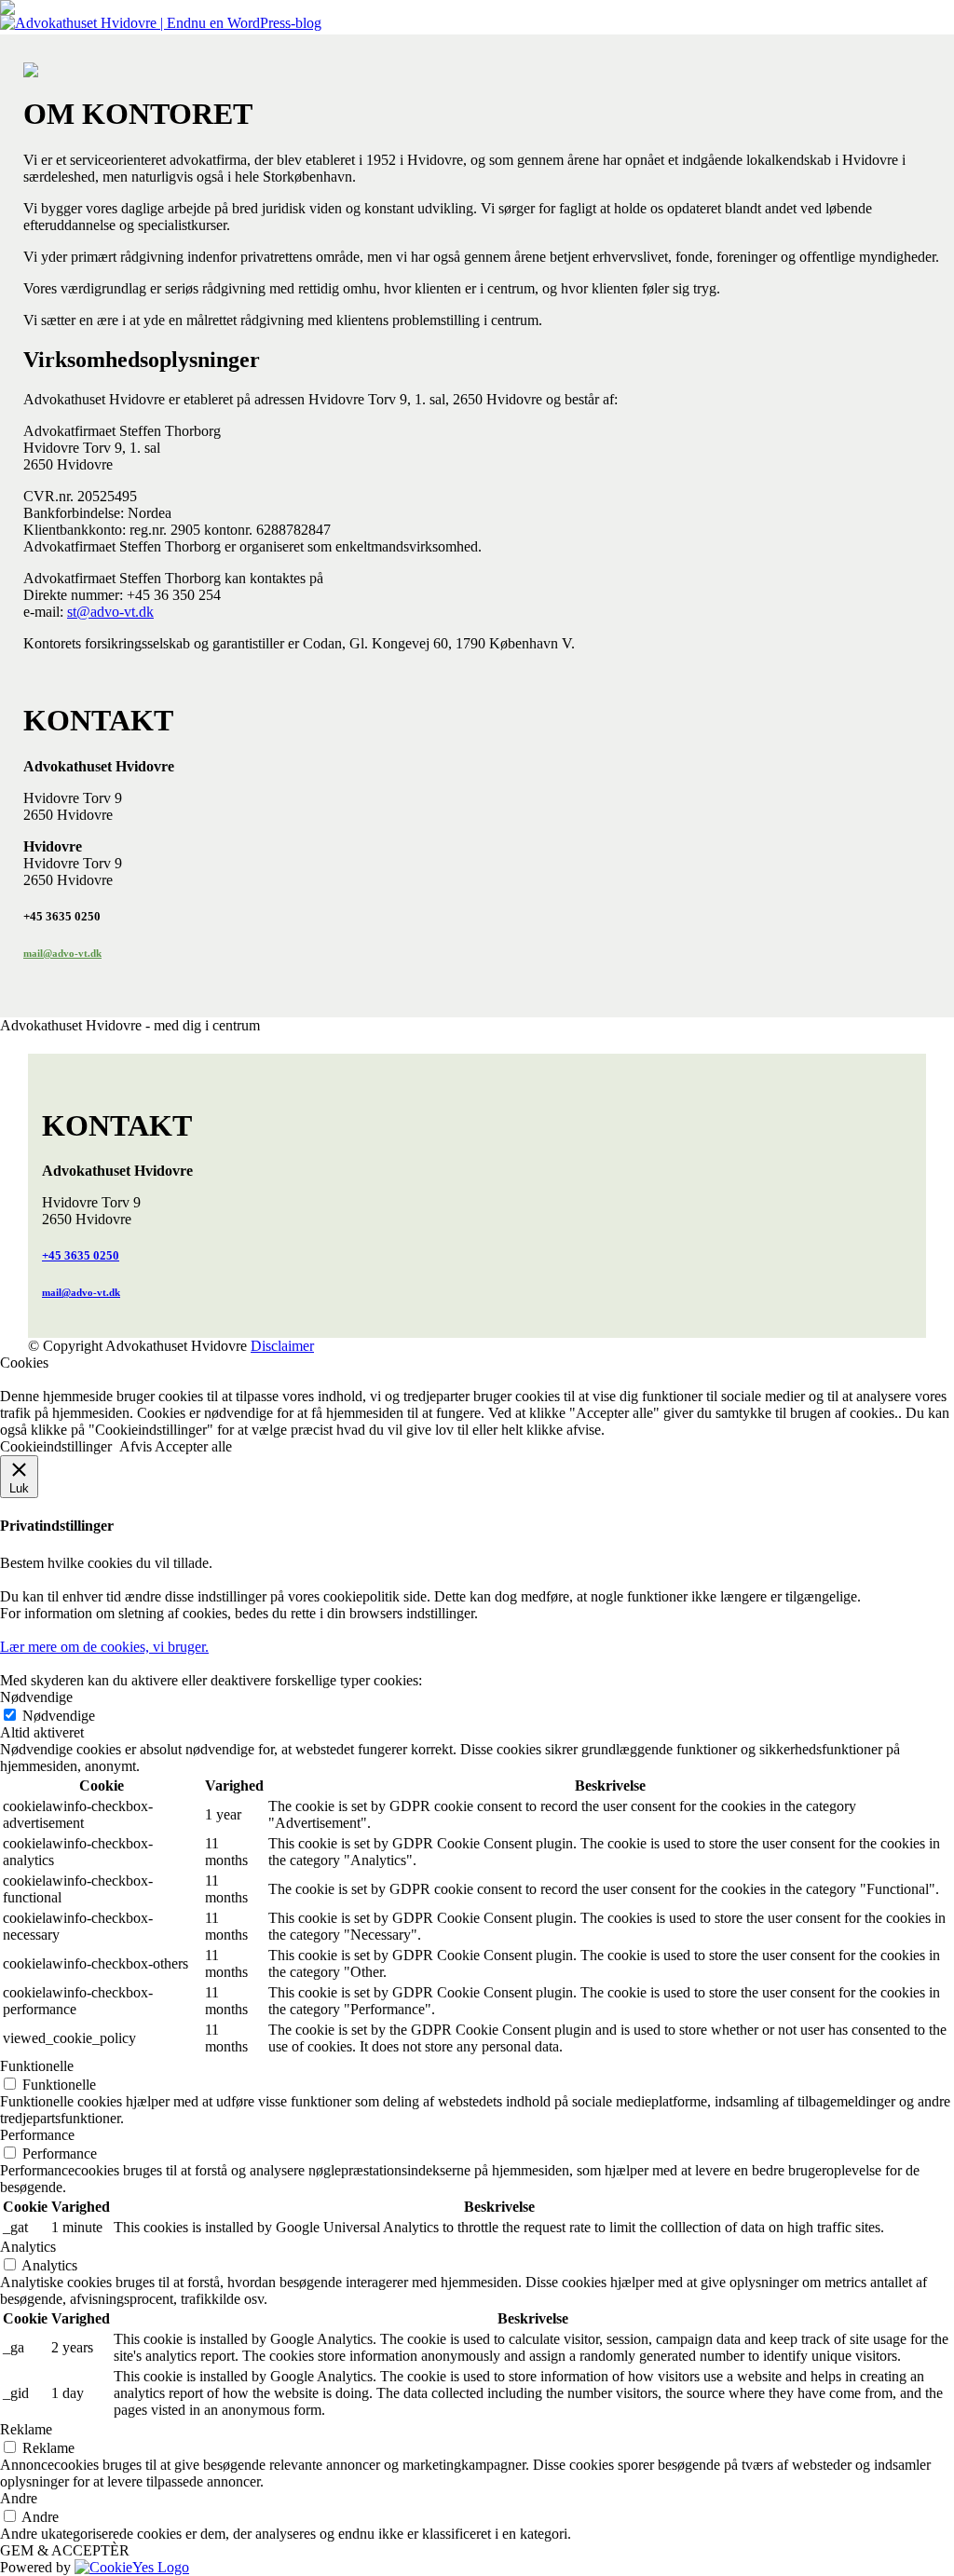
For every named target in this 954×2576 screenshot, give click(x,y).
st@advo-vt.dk (110, 612)
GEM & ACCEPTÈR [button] (65, 2550)
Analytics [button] (28, 2247)
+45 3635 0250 (81, 1255)
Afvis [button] (136, 1446)
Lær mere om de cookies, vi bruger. (104, 1647)
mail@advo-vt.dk (62, 953)
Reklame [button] (26, 2429)
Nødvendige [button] (36, 1697)
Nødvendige (59, 1716)
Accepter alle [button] (193, 1446)
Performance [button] (37, 2135)
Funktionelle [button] (37, 2066)
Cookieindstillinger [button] (56, 1446)
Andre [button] (19, 2498)
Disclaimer (282, 1346)
